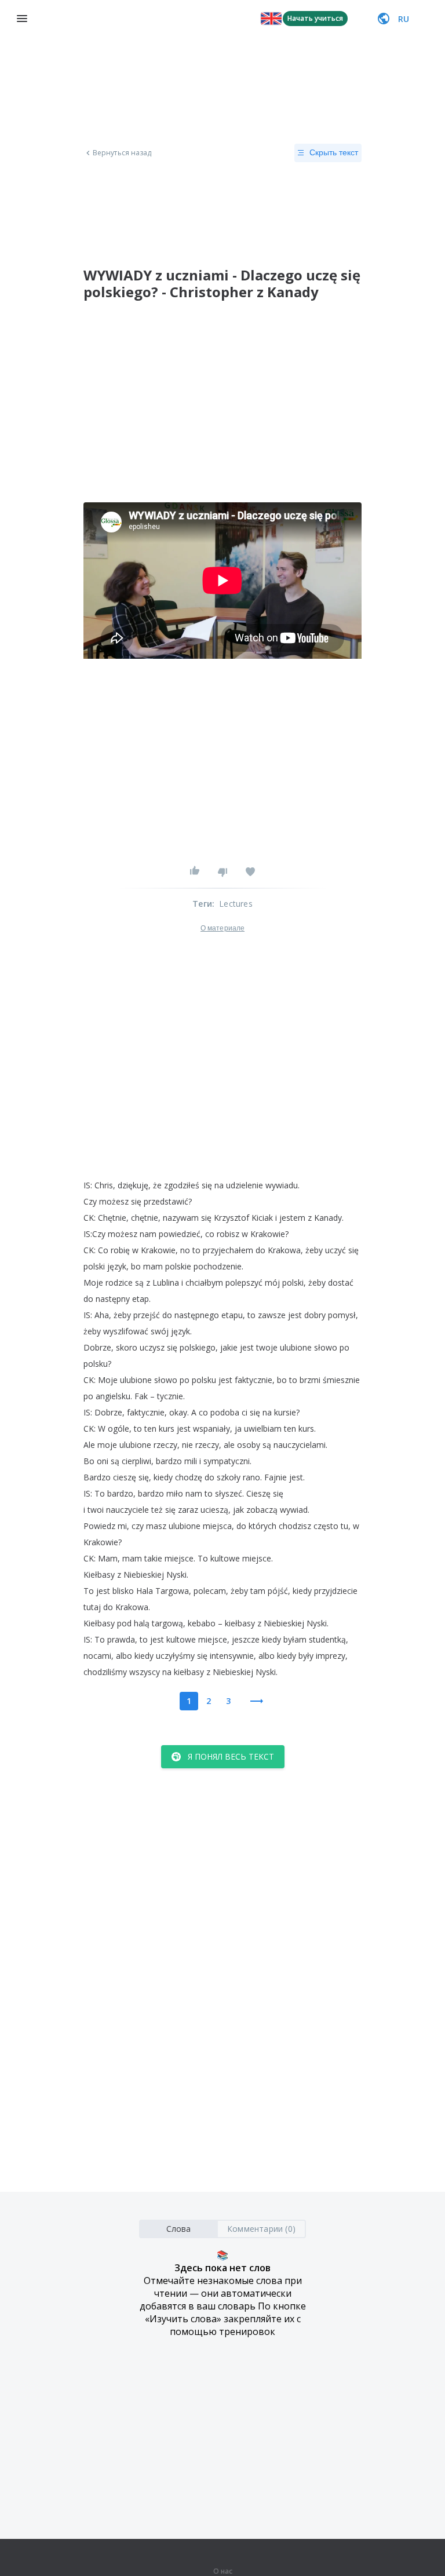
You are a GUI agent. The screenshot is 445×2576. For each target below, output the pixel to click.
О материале (222, 928)
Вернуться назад (122, 153)
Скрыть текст (334, 152)
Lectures (236, 904)
